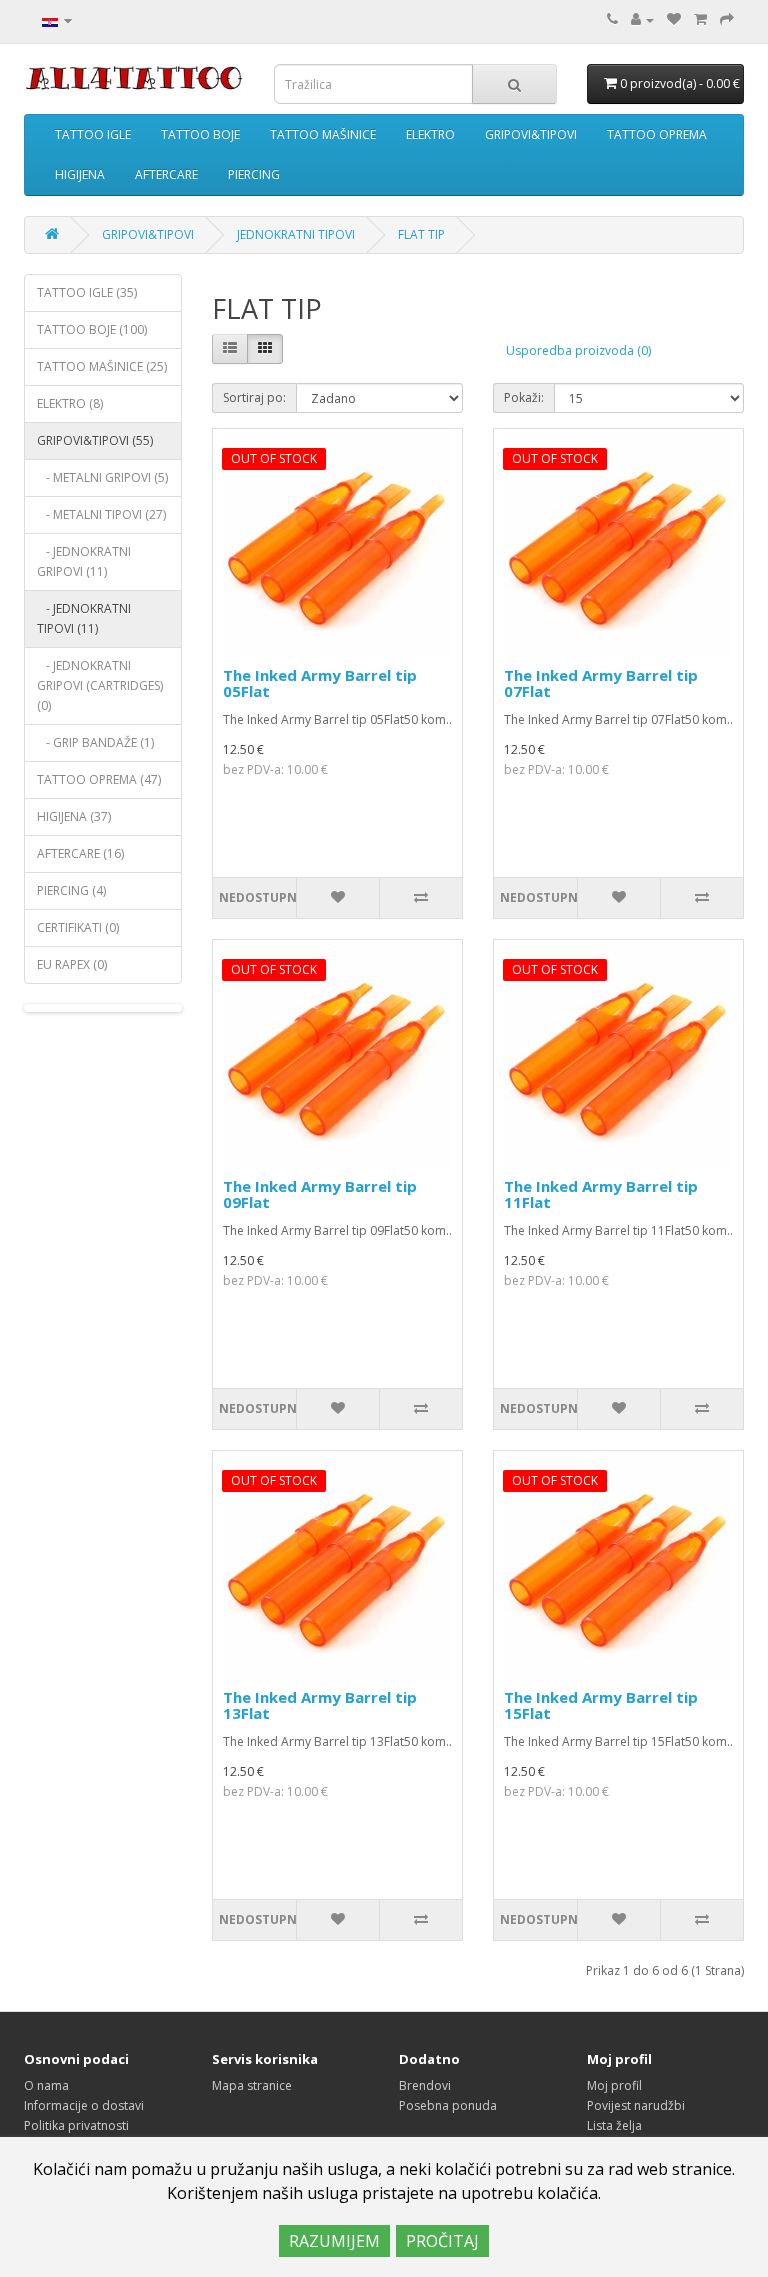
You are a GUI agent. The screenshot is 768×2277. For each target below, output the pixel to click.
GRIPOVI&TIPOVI (531, 134)
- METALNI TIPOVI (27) (101, 514)
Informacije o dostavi (84, 2105)
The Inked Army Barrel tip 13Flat (320, 1705)
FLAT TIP (421, 234)
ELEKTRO (430, 134)
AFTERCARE (166, 174)
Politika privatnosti (76, 2125)
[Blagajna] (727, 19)
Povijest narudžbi (636, 2105)
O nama (46, 2085)
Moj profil (614, 2085)
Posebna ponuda (448, 2105)
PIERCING (254, 174)
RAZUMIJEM (334, 2241)
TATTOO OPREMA (657, 134)
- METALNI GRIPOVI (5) (102, 477)
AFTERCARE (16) (80, 853)
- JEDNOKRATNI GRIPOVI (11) (84, 561)
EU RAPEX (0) (72, 964)
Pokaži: (524, 397)
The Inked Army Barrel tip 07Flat (601, 683)
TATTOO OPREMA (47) (99, 779)
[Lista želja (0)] (674, 19)
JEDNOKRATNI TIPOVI (296, 234)
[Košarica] (700, 19)
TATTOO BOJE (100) (92, 329)
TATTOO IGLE (93, 134)
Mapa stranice (252, 2085)
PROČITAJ (442, 2241)
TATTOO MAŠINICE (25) (102, 366)
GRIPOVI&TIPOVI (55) (95, 440)
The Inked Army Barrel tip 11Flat (601, 1194)
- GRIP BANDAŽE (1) (95, 742)
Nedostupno (257, 897)
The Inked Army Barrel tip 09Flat (320, 1194)
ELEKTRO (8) (70, 403)
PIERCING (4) (71, 890)
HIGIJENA (80, 174)
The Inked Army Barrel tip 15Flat (601, 1705)
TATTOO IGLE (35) (87, 292)
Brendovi (425, 2085)
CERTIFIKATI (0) (78, 927)
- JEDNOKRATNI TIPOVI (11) (84, 618)
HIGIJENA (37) (74, 816)
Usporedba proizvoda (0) (578, 350)
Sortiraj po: (254, 397)
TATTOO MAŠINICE (323, 134)
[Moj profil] (642, 19)
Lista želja (614, 2125)
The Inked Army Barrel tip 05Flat (320, 683)
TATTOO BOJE (200, 134)
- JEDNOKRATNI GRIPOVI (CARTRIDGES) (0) (100, 685)
